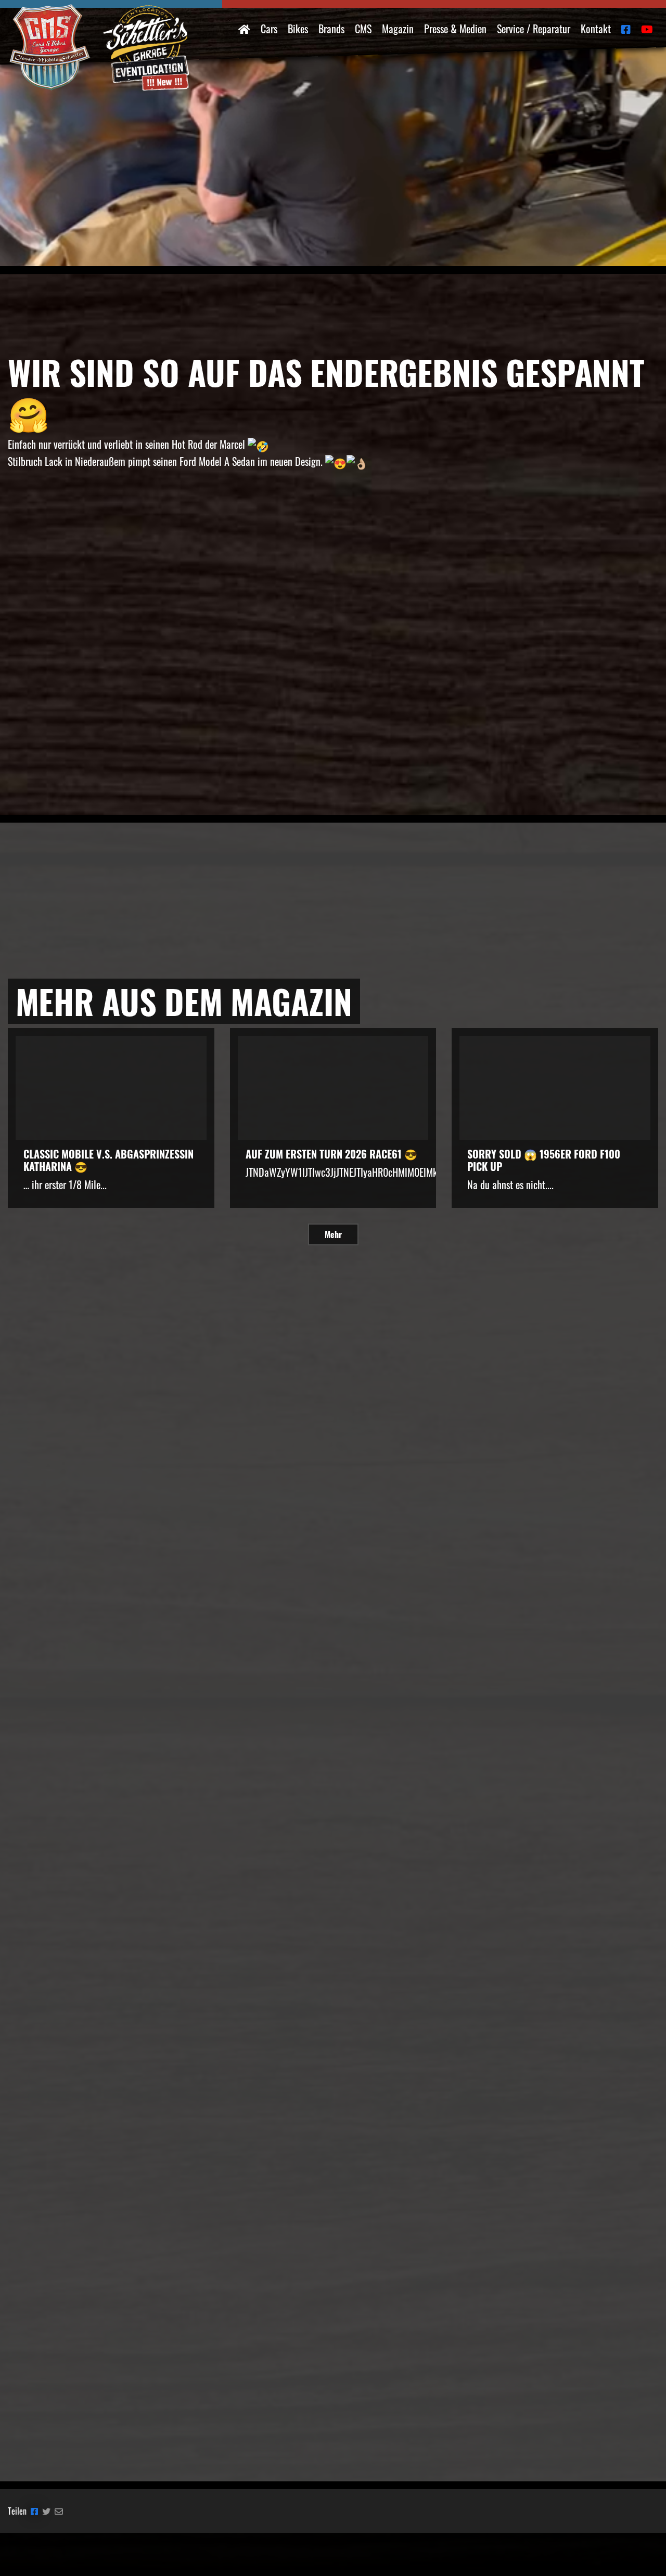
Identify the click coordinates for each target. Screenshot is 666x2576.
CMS (363, 29)
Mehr (333, 1234)
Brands (331, 29)
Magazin (398, 29)
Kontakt (596, 29)
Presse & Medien (455, 29)
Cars (269, 29)
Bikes (298, 29)
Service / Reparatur (534, 29)
